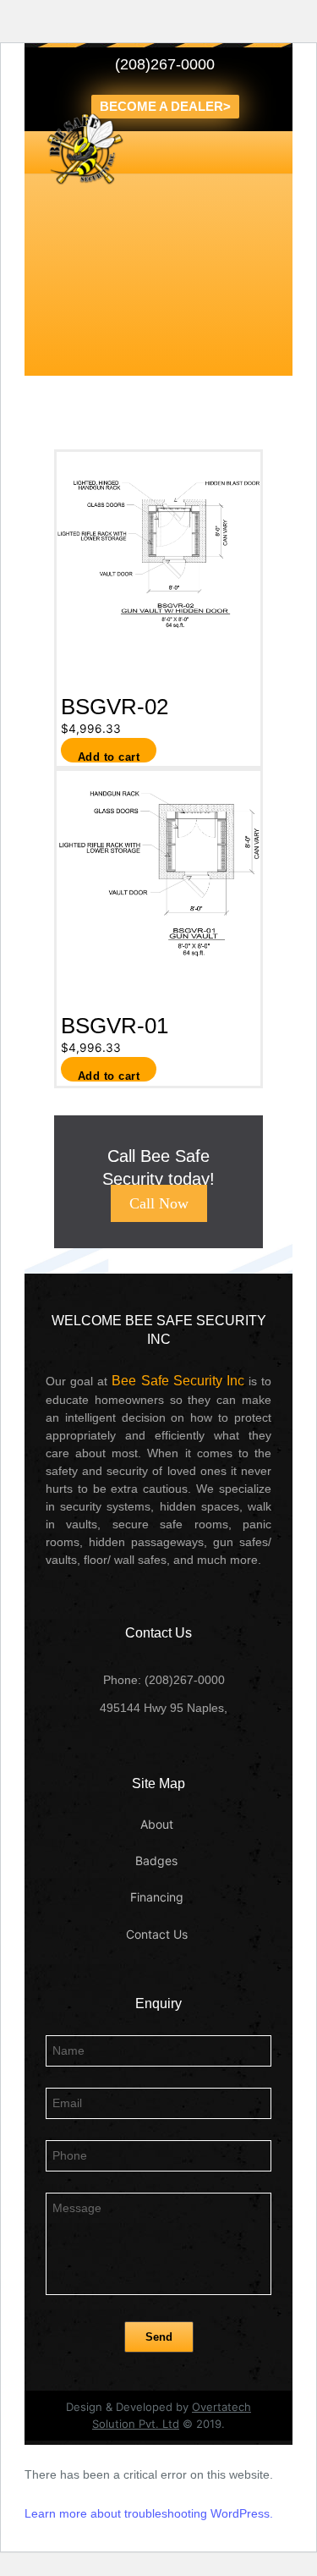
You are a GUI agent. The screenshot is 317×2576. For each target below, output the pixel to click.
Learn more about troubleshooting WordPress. (149, 2513)
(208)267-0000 (165, 64)
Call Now (159, 1203)
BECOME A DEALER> (165, 106)
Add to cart (109, 757)
